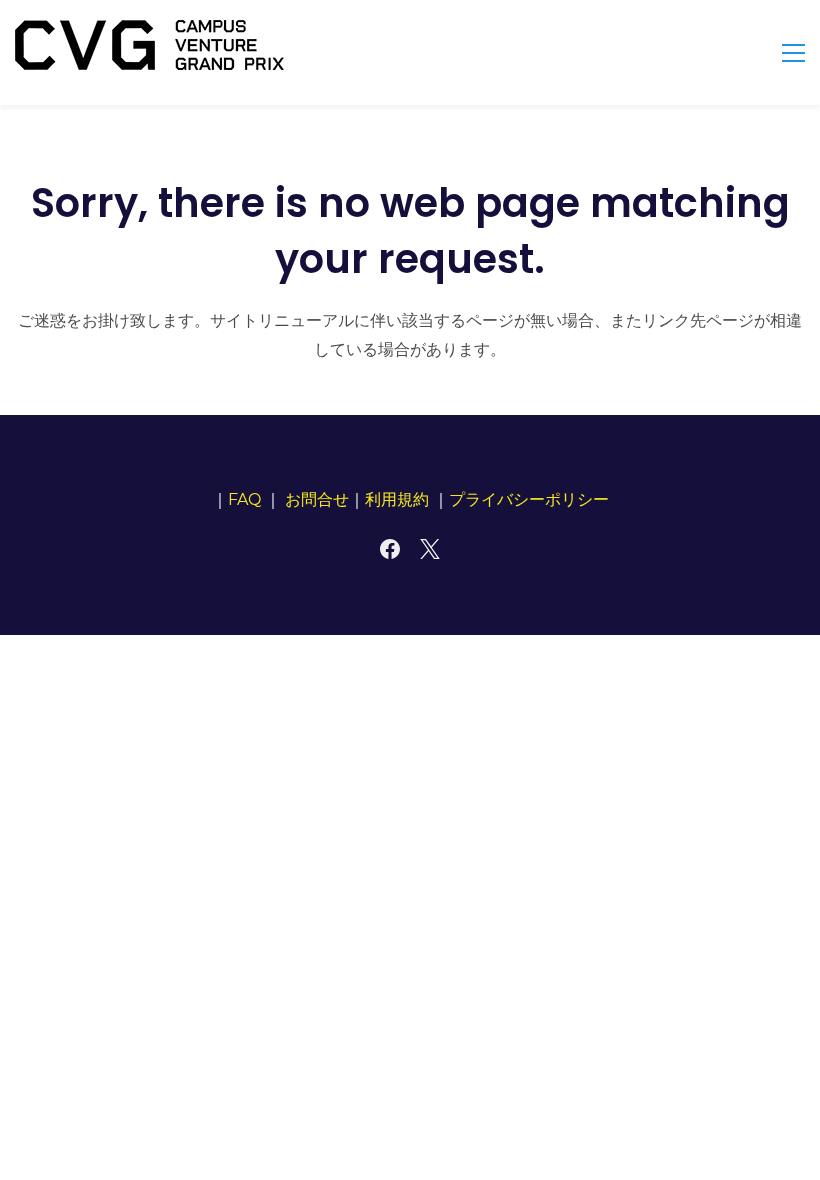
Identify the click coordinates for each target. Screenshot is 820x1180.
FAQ (244, 499)
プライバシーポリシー (529, 499)
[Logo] (149, 45)
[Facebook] (390, 549)
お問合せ (317, 499)
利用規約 (397, 499)
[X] (430, 549)
